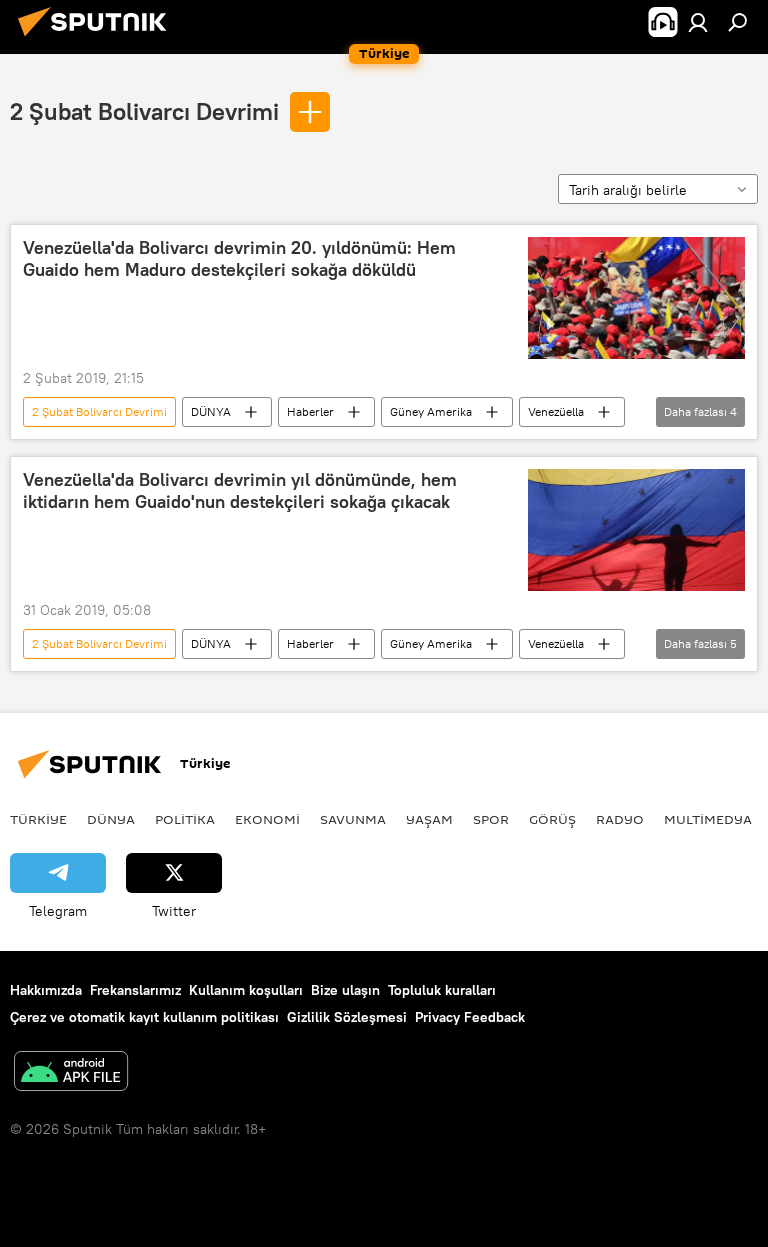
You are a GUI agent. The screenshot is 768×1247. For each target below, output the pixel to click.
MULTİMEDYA (708, 819)
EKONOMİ (267, 819)
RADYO (620, 819)
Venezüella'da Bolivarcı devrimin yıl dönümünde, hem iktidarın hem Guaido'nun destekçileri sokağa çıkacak (240, 491)
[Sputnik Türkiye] (98, 39)
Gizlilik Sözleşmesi (347, 1017)
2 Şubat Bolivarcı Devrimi (144, 111)
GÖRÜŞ (552, 819)
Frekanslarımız (135, 990)
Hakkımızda (46, 990)
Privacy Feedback (470, 1017)
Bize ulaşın (345, 990)
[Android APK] (71, 1073)
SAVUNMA (353, 819)
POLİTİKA (185, 819)
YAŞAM (429, 819)
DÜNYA (211, 411)
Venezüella (556, 411)
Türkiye (38, 819)
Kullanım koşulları (246, 990)
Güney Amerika (431, 411)
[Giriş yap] (698, 22)
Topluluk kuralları (442, 990)
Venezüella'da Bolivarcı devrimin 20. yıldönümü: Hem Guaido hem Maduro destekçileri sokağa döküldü (239, 259)
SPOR (491, 819)
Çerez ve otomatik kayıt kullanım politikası (144, 1017)
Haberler (310, 411)
